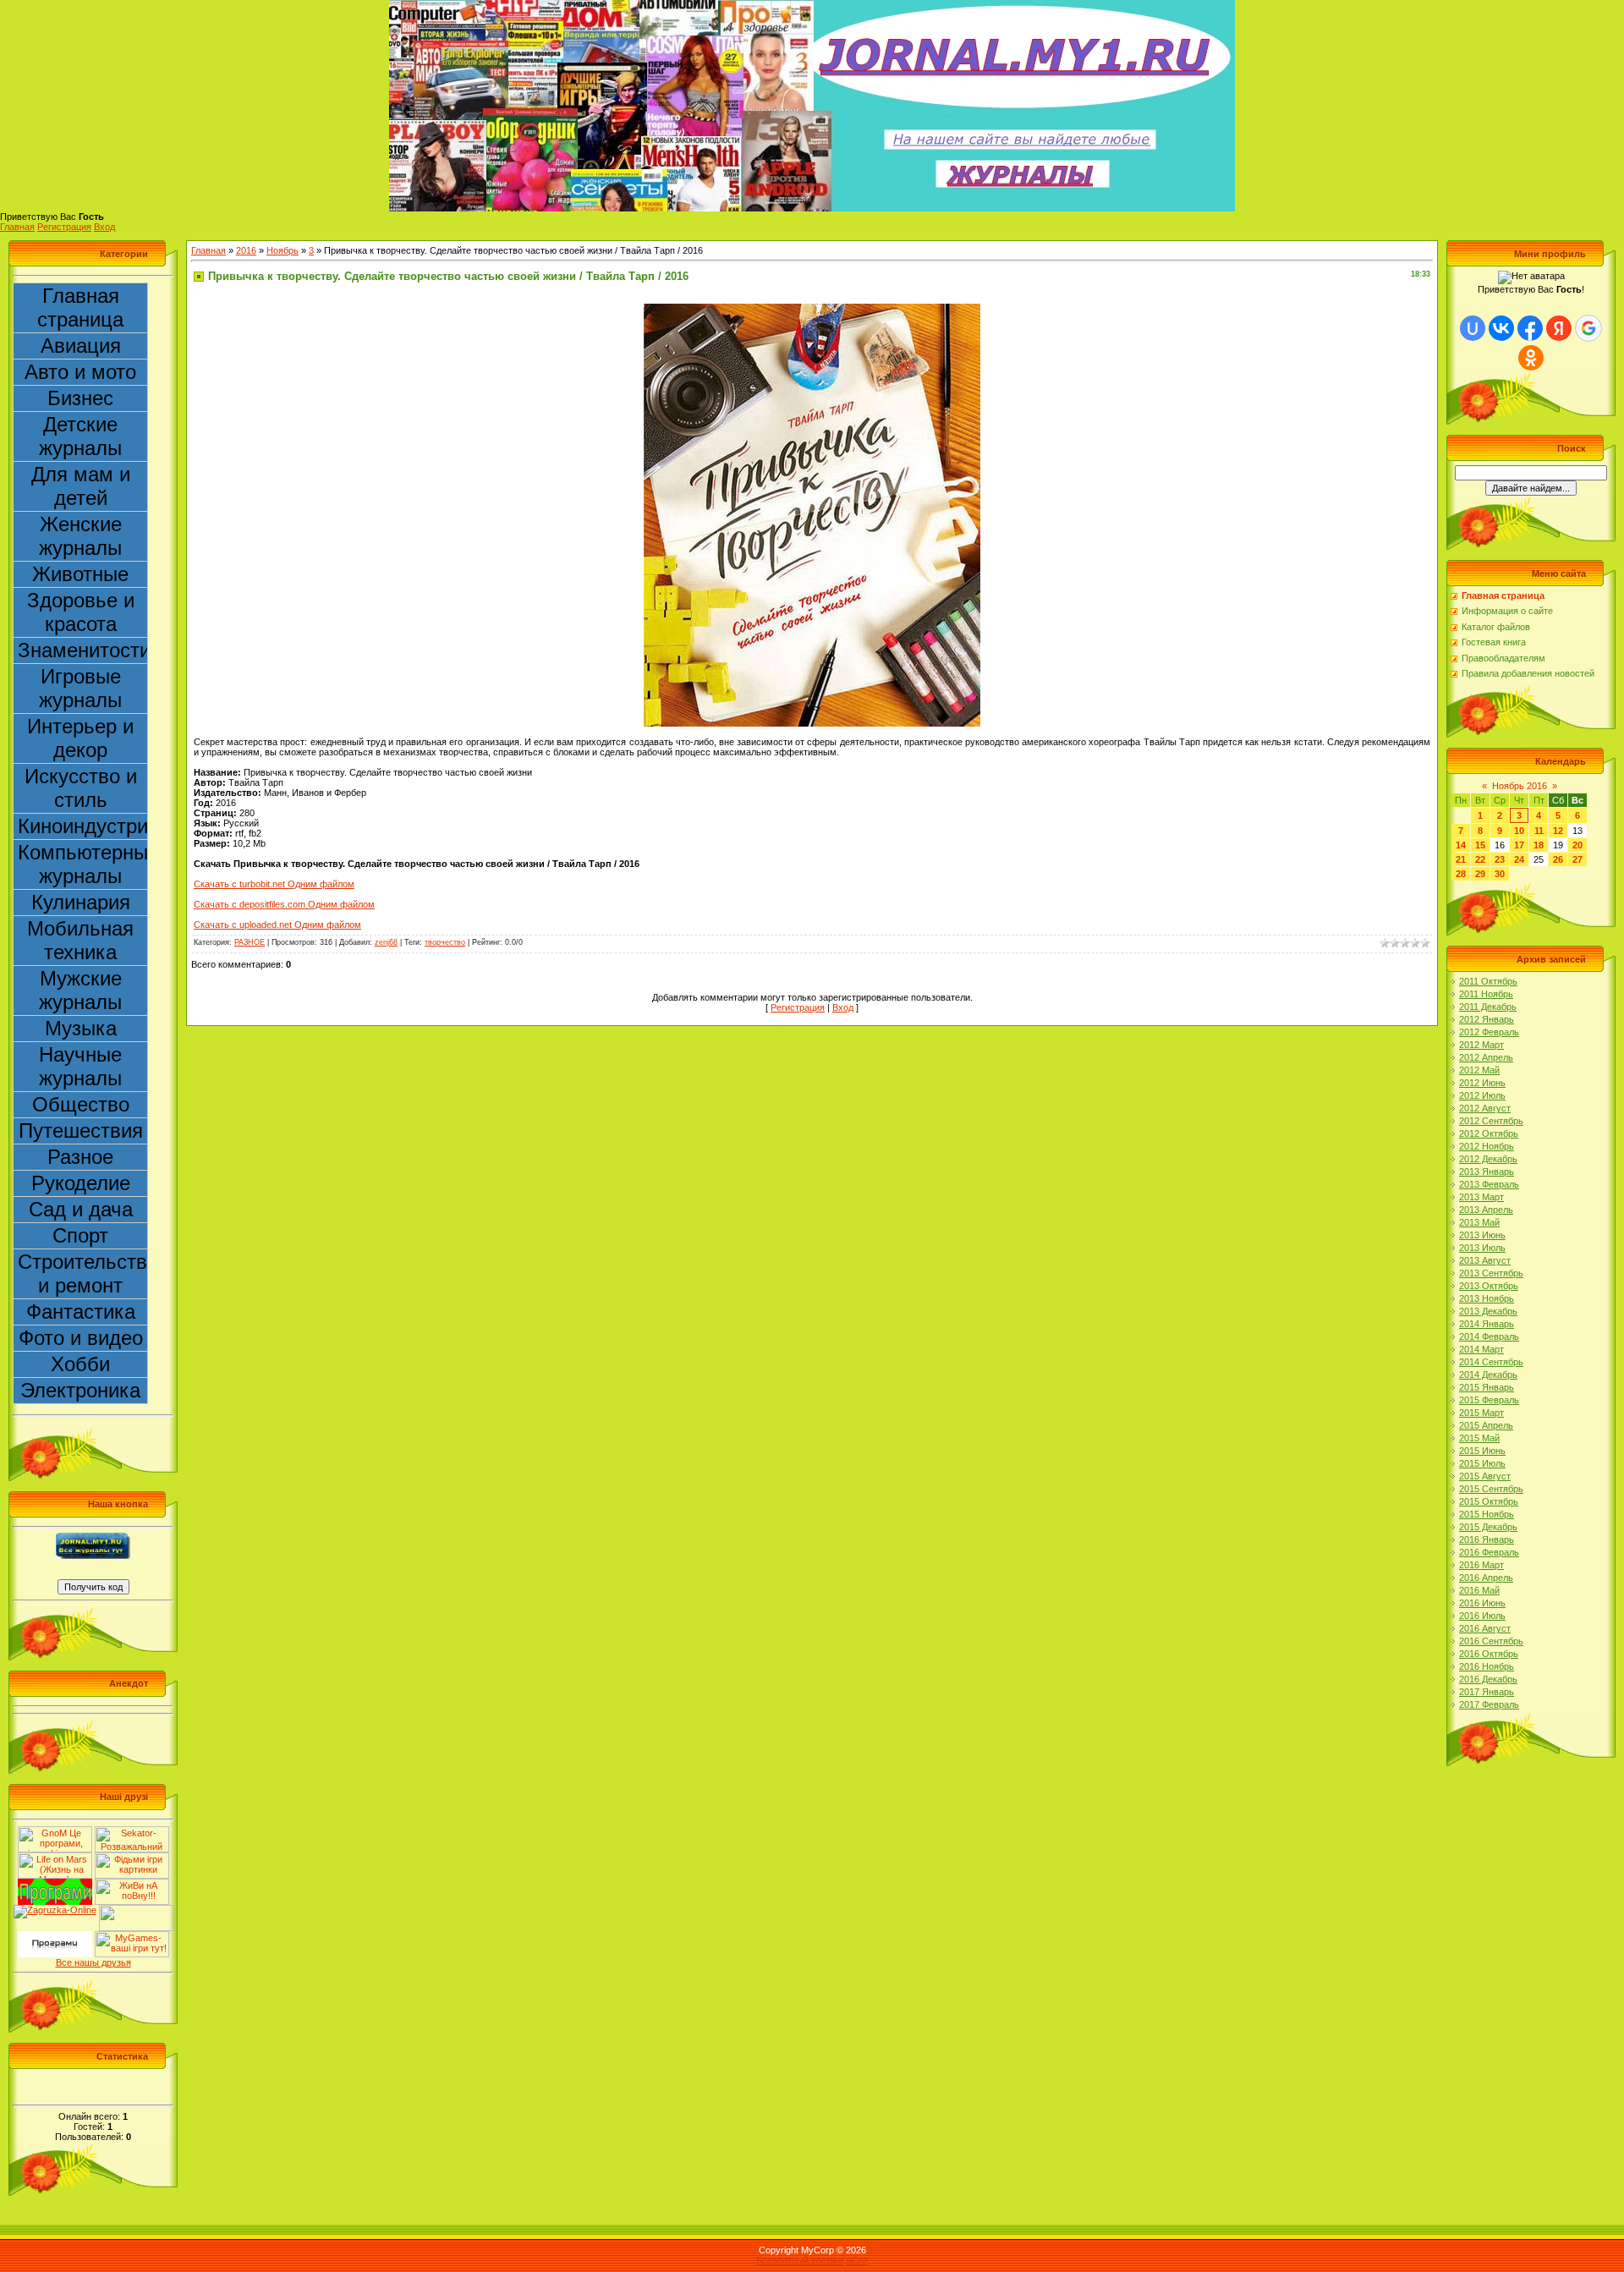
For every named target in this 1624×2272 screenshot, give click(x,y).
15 (1480, 845)
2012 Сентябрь (1491, 1121)
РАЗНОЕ (250, 942)
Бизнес (80, 398)
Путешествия (81, 1131)
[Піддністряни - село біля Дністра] (136, 1910)
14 (1461, 845)
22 (1480, 859)
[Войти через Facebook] (1530, 328)
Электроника (80, 1390)
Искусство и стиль (81, 788)
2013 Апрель (1486, 1210)
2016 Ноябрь (1487, 1666)
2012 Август (1485, 1108)
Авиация (81, 346)
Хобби (80, 1364)
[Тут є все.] (132, 1858)
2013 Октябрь (1489, 1286)
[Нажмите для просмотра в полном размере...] (812, 309)
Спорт (80, 1235)
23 (1500, 859)
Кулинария (81, 902)
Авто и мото (80, 372)
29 (1480, 874)
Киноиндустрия (83, 826)
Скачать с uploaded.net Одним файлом (277, 925)
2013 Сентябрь (1491, 1273)
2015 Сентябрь (1491, 1489)
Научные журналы (80, 1066)
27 (1577, 859)
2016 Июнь (1482, 1603)
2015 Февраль (1489, 1400)
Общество (81, 1104)
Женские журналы (80, 536)
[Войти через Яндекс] (1559, 328)
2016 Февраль (1489, 1552)
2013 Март (1481, 1197)
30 (1500, 874)
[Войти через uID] (1473, 328)
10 (1519, 831)
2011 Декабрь (1488, 1007)
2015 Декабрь (1488, 1527)
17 (1519, 845)
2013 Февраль (1489, 1184)
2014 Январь (1487, 1324)
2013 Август (1485, 1260)
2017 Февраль (1489, 1704)
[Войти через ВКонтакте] (1501, 328)
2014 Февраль (1489, 1336)
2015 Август (1485, 1476)
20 (1577, 845)
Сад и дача (81, 1209)
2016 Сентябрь (1491, 1641)
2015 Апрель (1486, 1425)
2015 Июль (1482, 1463)
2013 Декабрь (1488, 1311)
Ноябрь (283, 250)
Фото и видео (81, 1338)
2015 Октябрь (1489, 1501)
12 (1558, 831)
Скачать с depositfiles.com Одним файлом (284, 904)
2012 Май (1479, 1070)
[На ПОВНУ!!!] (132, 1884)
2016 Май (1479, 1590)
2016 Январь (1487, 1539)
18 (1539, 845)
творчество (445, 942)
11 (1539, 831)
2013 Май (1479, 1222)
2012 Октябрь (1489, 1133)
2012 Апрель (1486, 1057)
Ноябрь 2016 (1520, 786)
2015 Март (1481, 1413)
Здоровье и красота (81, 612)
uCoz (858, 2260)
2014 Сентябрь (1491, 1362)
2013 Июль (1482, 1248)
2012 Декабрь (1488, 1159)
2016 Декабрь (1488, 1679)
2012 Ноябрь (1487, 1146)
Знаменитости (83, 650)
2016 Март (1481, 1565)
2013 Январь (1487, 1172)
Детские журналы (80, 436)
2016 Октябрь (1489, 1654)
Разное (80, 1157)
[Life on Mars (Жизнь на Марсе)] (55, 1858)
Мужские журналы (80, 990)
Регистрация (64, 227)
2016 (246, 250)
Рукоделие (81, 1183)
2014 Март (1481, 1349)
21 (1461, 859)
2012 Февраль (1489, 1032)
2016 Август (1485, 1628)
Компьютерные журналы (83, 864)
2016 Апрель (1486, 1578)
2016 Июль (1482, 1616)
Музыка (81, 1028)
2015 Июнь (1482, 1451)
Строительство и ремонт (83, 1273)
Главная (17, 227)
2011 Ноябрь (1486, 994)
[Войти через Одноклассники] (1531, 358)
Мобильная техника (80, 940)
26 (1558, 859)
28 (1461, 874)
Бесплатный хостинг (800, 2260)
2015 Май (1479, 1438)
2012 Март (1481, 1045)
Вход (104, 227)
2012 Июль (1482, 1095)
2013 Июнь (1482, 1235)
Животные (80, 574)
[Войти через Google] (1588, 328)
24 (1519, 859)
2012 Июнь (1482, 1083)
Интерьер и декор (80, 738)
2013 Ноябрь (1487, 1298)
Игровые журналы (80, 688)
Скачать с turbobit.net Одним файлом (274, 884)
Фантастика (81, 1312)
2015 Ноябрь (1487, 1514)
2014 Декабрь (1488, 1375)
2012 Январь (1487, 1019)
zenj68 (386, 942)
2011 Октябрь (1488, 981)
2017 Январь (1487, 1692)
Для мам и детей (81, 486)
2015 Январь (1487, 1387)
